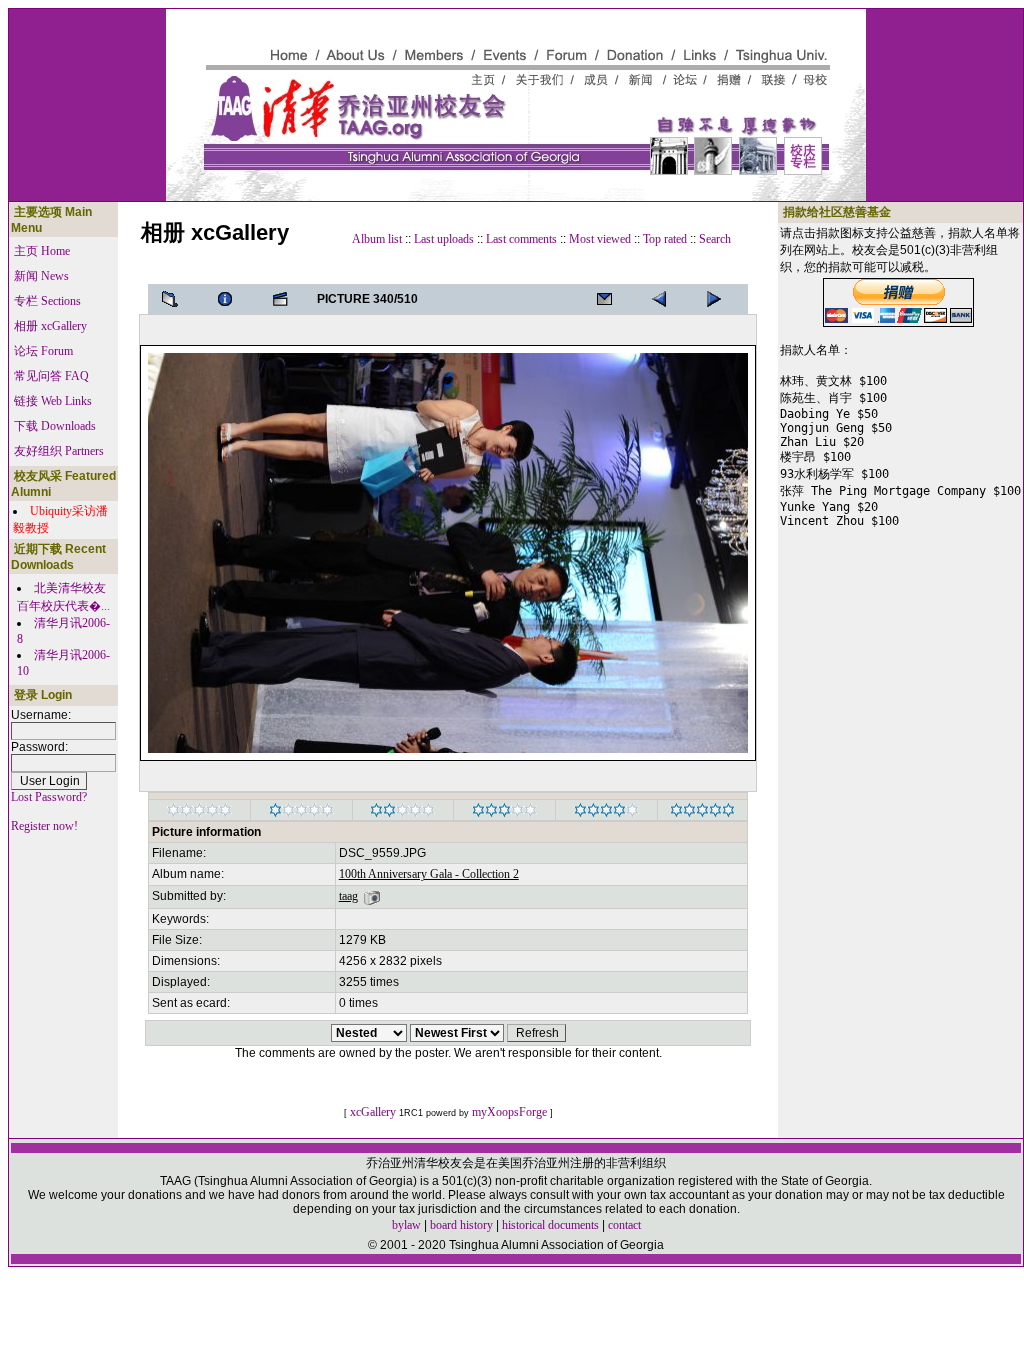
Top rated (665, 239)
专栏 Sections (47, 301)
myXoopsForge (509, 1112)
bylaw (406, 1225)
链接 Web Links (53, 401)
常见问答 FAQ (51, 376)
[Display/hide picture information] (231, 299)
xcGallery (373, 1112)
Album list (377, 239)
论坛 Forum (43, 351)
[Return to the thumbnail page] (176, 299)
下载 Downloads (55, 426)
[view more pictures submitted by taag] (372, 896)
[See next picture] (665, 299)
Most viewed (600, 239)
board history (461, 1225)
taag (348, 896)
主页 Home (42, 251)
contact (624, 1225)
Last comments (521, 239)
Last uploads (444, 239)
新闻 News (41, 276)
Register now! (44, 826)
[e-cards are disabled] (610, 299)
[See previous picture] (720, 299)
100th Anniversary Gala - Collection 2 (429, 874)
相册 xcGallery (50, 326)
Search (715, 239)
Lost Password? (49, 797)
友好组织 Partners (59, 451)
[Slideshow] (286, 299)
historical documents (550, 1225)
